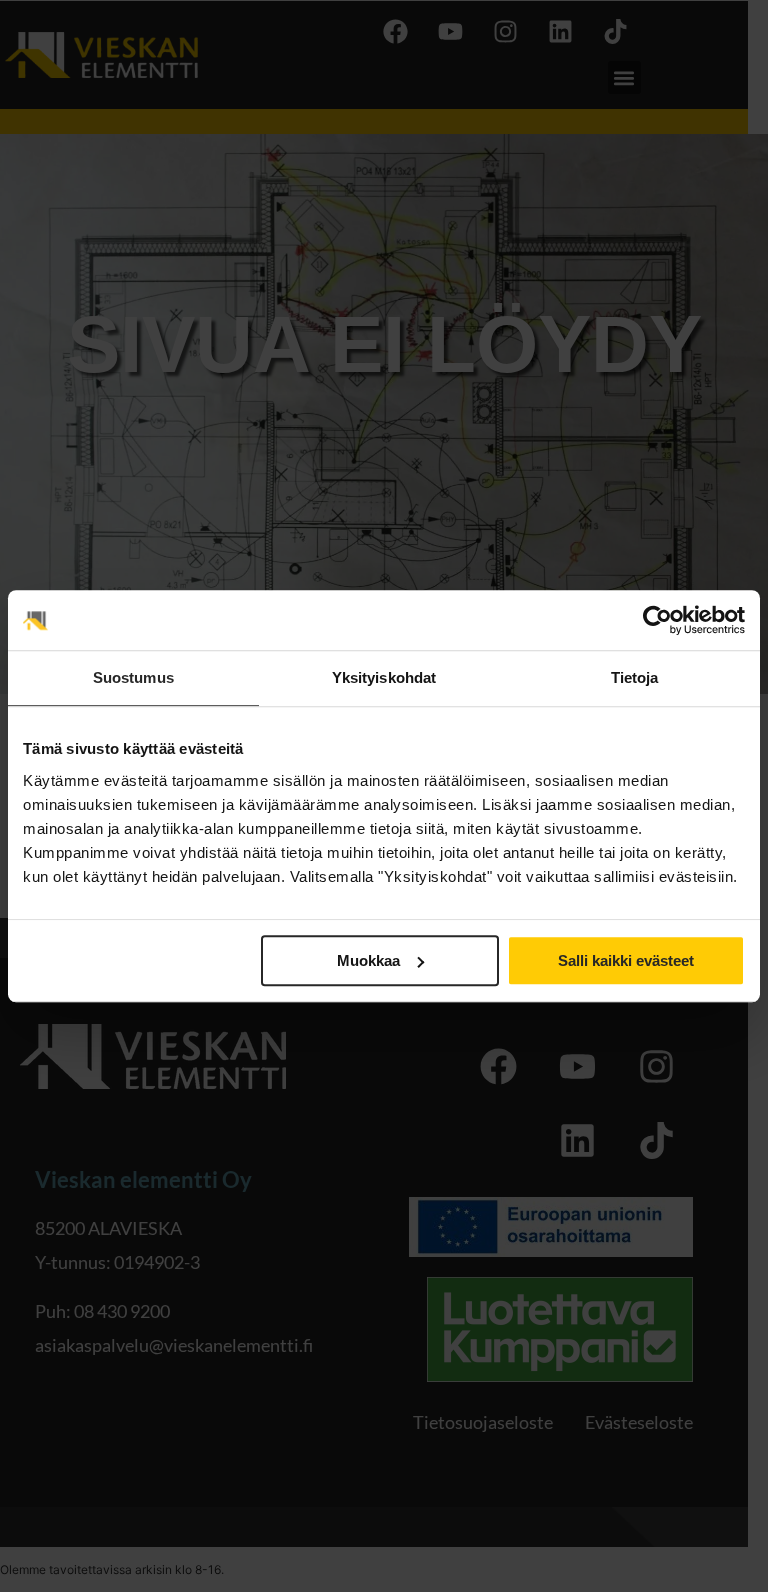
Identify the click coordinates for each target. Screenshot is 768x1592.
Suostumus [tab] (133, 677)
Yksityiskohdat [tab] (384, 677)
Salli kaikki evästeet (626, 960)
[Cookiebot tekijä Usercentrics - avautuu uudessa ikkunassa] (657, 620)
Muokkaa (368, 960)
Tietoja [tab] (635, 677)
